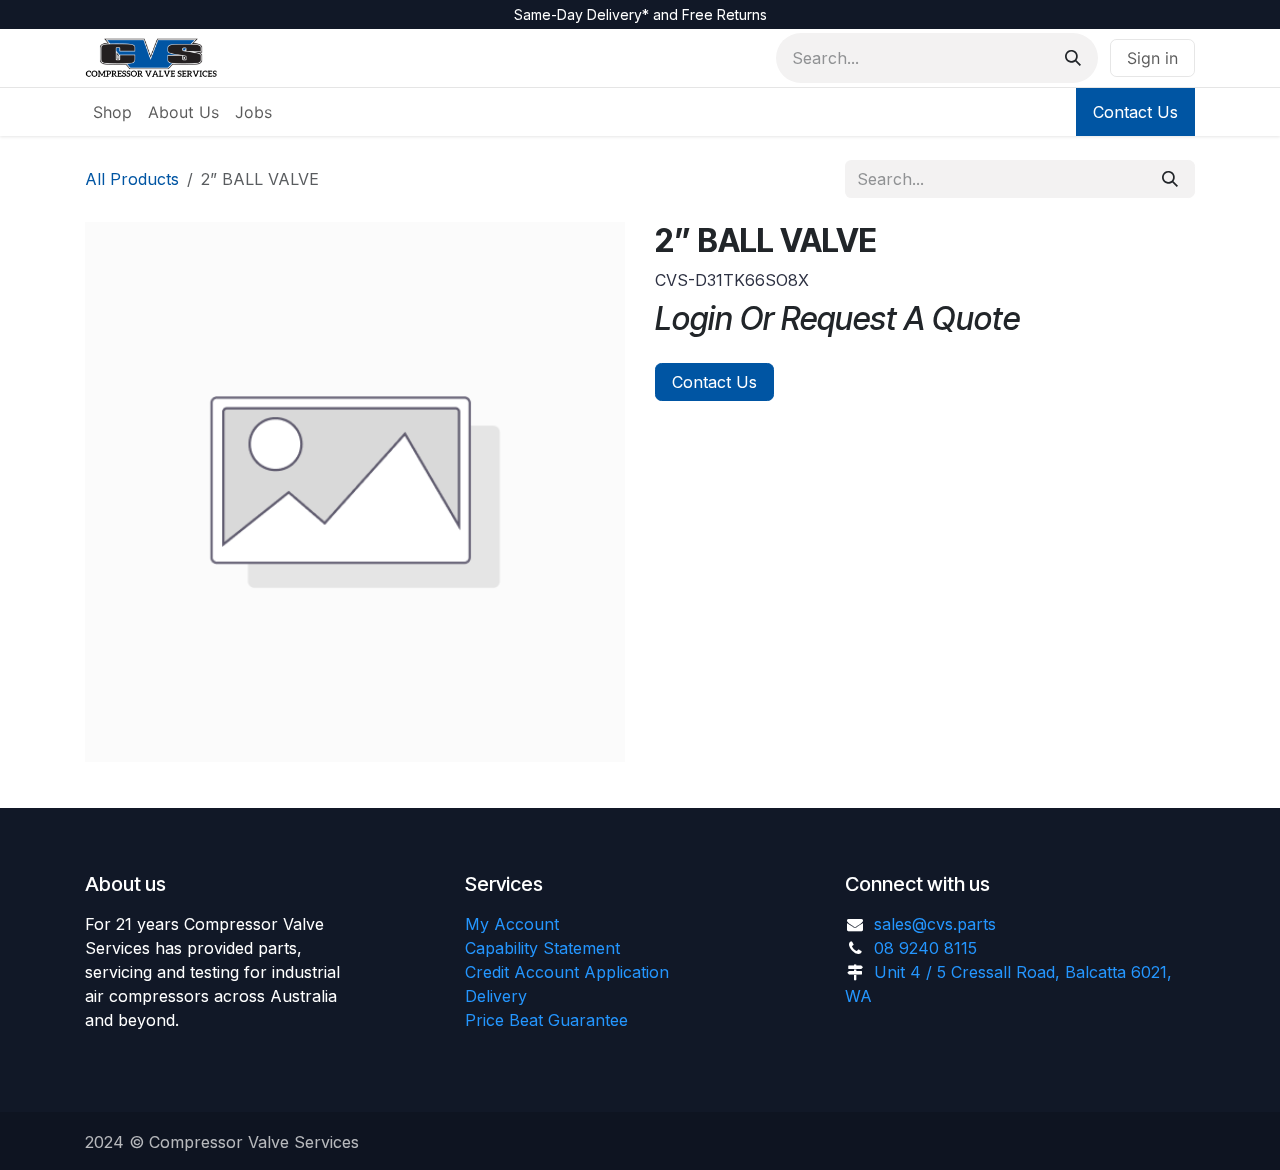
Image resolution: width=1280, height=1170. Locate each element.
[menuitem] (112, 112)
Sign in (1152, 58)
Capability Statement (542, 948)
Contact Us (1135, 112)
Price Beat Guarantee (546, 1020)
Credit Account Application (567, 972)
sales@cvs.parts (935, 924)
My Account (512, 924)
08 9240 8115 (925, 948)
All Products (132, 179)
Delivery (496, 996)
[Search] (1073, 58)
